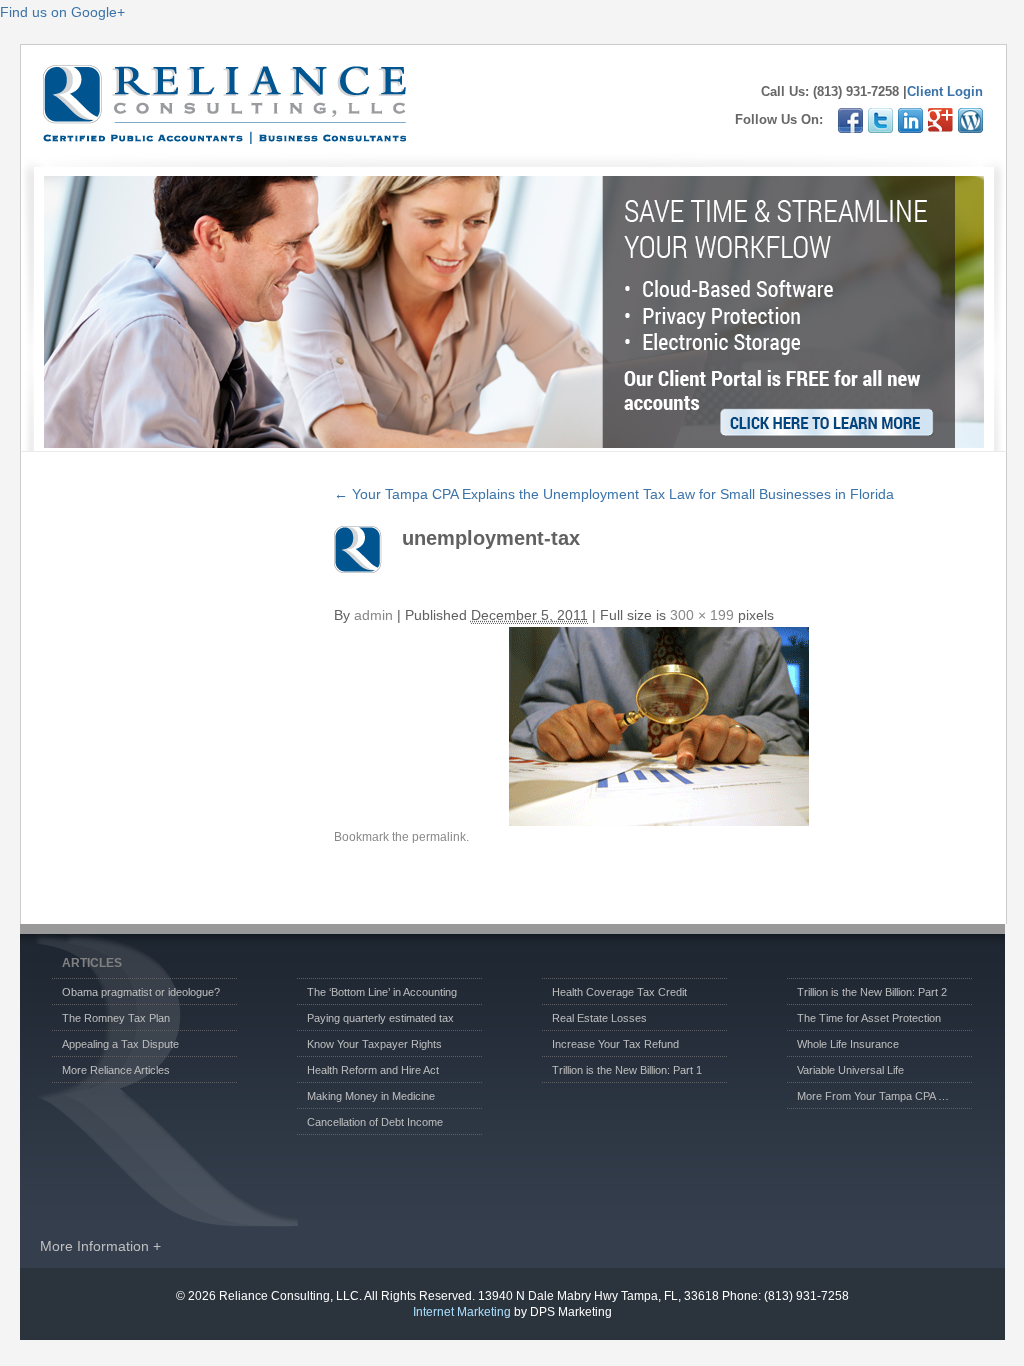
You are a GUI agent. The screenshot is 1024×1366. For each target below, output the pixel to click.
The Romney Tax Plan (116, 1018)
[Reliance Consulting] (224, 133)
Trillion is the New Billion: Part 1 (627, 1070)
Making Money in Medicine (371, 1096)
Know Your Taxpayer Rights (374, 1044)
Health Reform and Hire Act (373, 1070)
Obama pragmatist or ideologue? (141, 992)
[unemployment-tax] (659, 726)
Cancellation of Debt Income (375, 1122)
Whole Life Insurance (848, 1044)
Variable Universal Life (850, 1070)
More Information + (100, 1246)
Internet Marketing (462, 1312)
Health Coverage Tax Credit (619, 992)
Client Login (945, 91)
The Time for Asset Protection (869, 1018)
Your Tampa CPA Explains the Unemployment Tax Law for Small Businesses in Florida (614, 494)
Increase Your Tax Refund (615, 1044)
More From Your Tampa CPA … (873, 1096)
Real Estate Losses (599, 1018)
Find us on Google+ (62, 12)
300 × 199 (702, 615)
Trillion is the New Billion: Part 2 (872, 992)
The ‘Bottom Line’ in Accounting (382, 992)
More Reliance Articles (116, 1070)
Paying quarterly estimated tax (380, 1018)
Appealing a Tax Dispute (120, 1044)
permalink (439, 837)
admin (373, 615)
